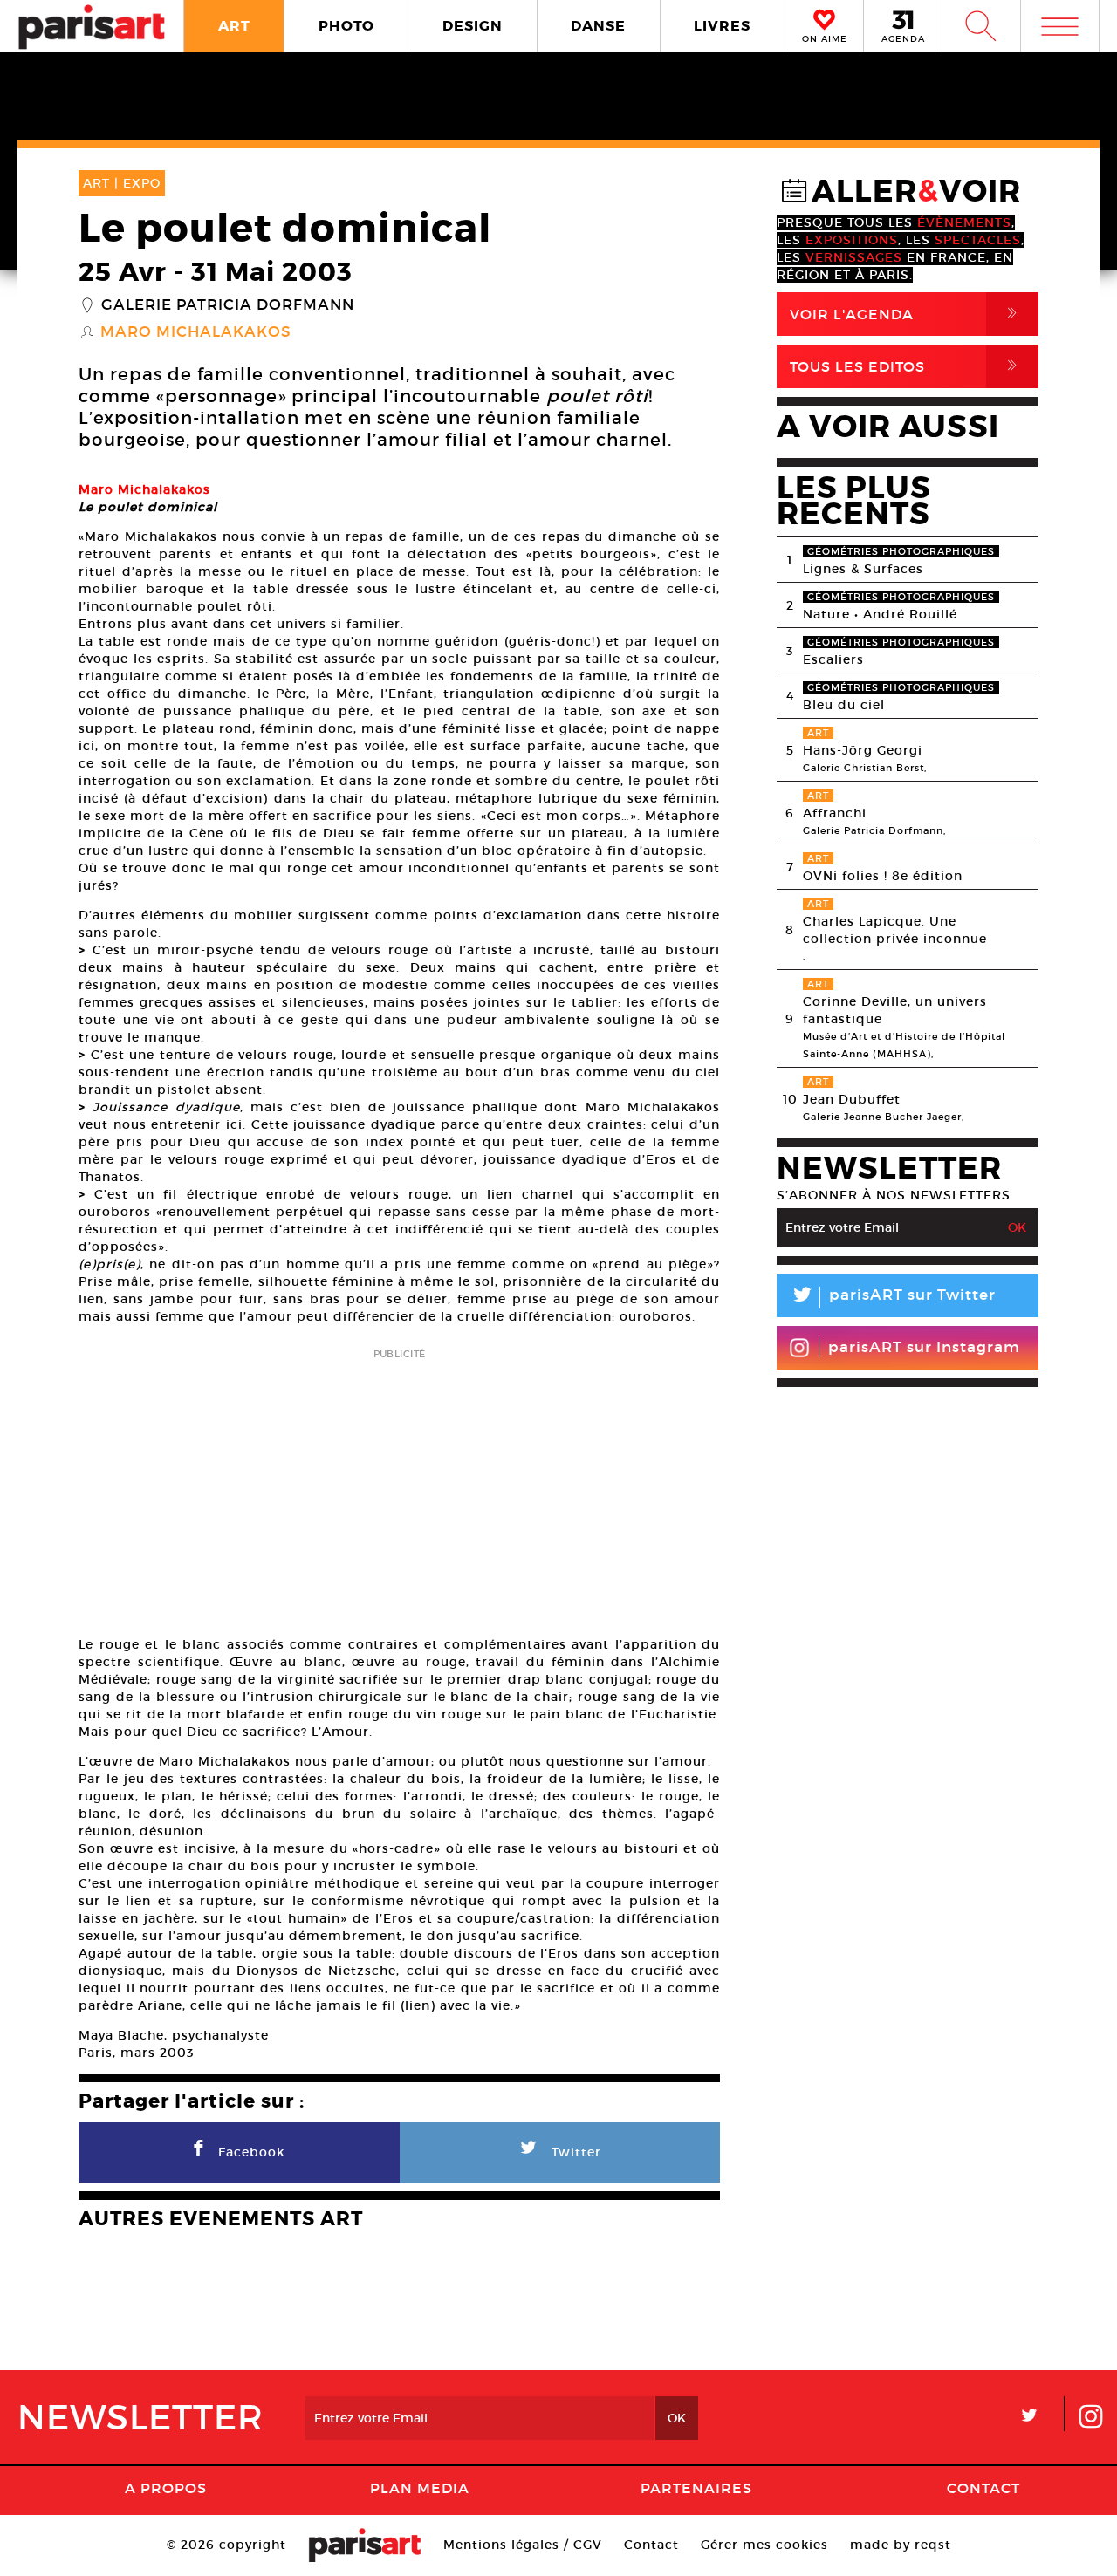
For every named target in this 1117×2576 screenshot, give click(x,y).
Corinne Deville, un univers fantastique (895, 1010)
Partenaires (696, 2488)
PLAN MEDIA (420, 2488)
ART (234, 26)
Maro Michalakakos (196, 332)
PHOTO (346, 26)
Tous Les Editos (907, 366)
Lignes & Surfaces (863, 569)
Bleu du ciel (844, 705)
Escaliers (833, 659)
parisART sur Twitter (893, 1298)
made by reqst (901, 2545)
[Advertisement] (399, 1486)
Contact (983, 2488)
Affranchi (835, 813)
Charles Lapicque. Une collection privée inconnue (895, 930)
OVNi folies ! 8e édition (883, 876)
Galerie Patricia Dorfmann (228, 305)
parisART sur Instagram (924, 1347)
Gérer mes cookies (764, 2545)
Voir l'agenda (907, 314)
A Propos (166, 2488)
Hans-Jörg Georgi (863, 750)
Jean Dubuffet (852, 1099)
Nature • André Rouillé (880, 614)
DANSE (598, 26)
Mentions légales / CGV (523, 2545)
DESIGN (473, 26)
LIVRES (722, 26)
